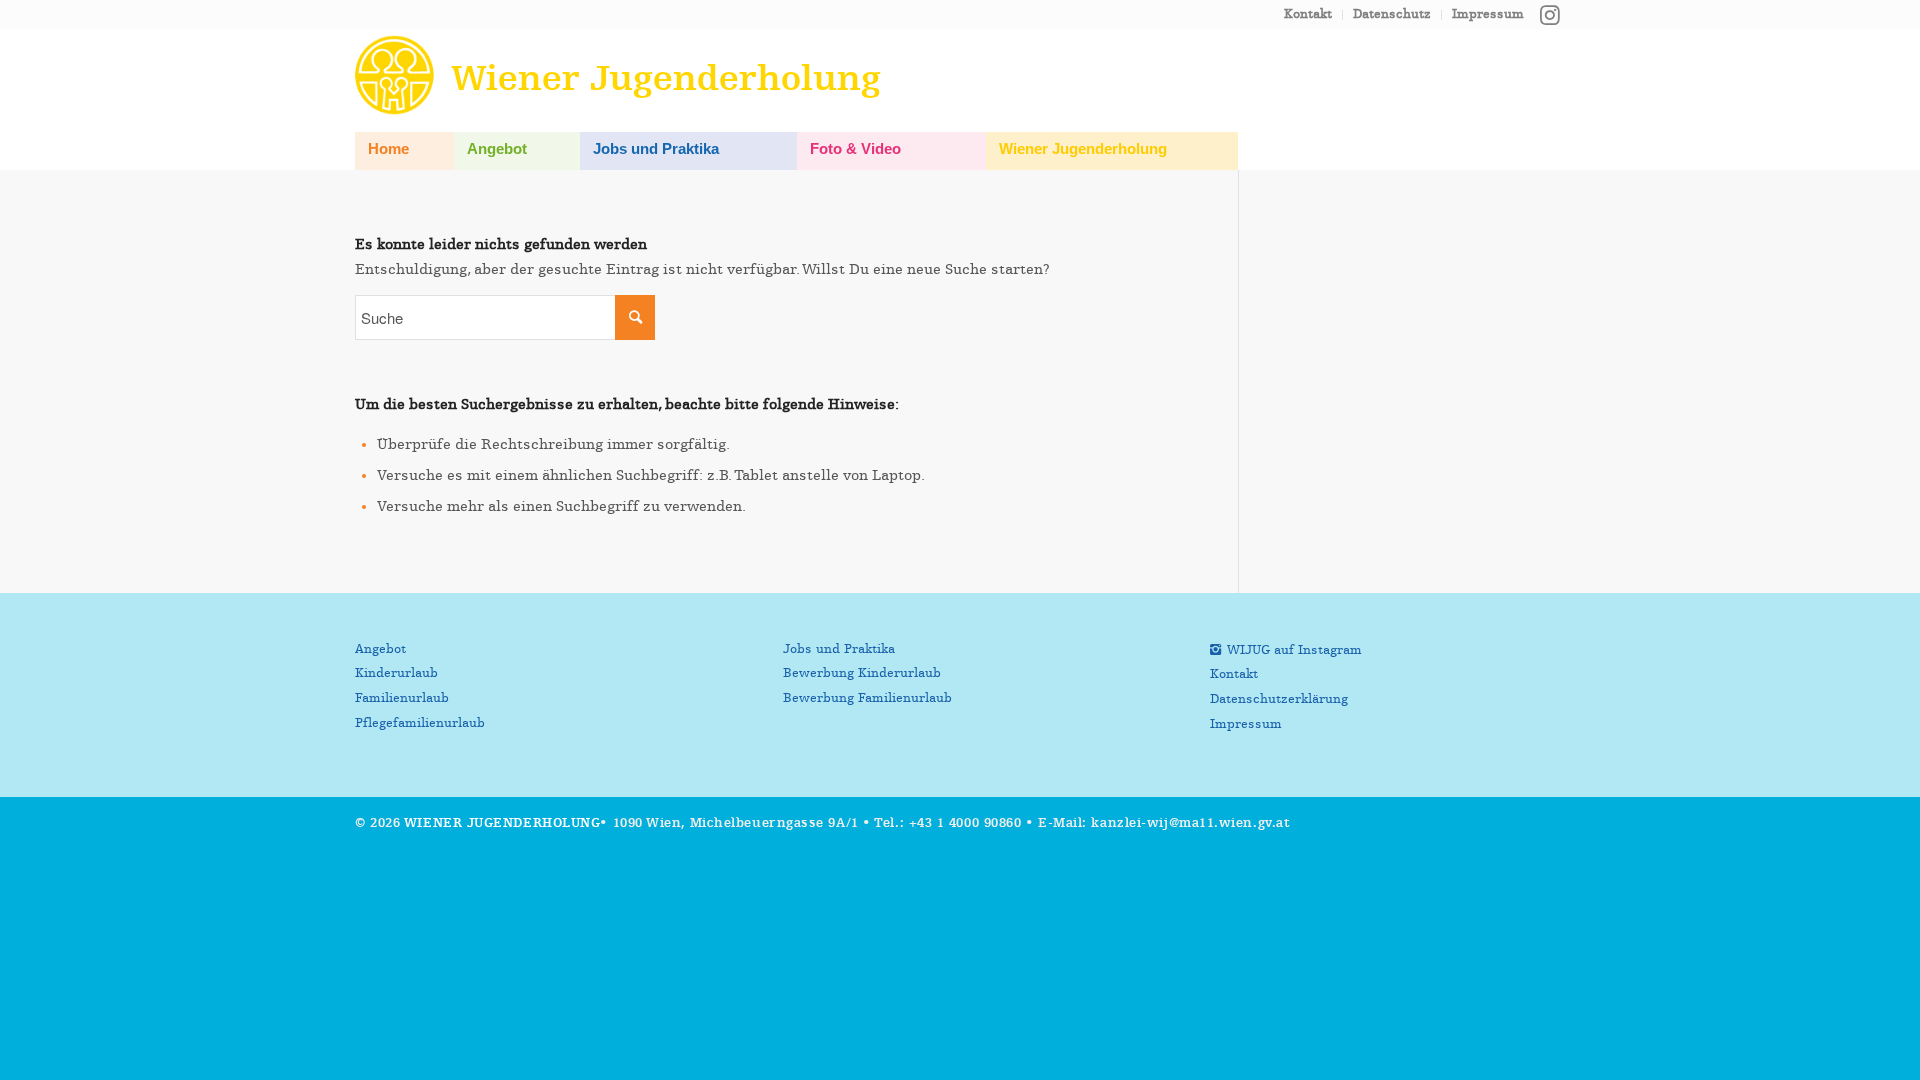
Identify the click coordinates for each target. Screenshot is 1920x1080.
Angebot (380, 649)
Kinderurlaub (396, 673)
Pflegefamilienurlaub (420, 723)
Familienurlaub (402, 698)
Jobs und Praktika (839, 649)
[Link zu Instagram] (1550, 15)
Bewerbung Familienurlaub (867, 698)
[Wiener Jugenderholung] (398, 75)
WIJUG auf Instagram (1294, 650)
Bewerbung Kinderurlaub (862, 673)
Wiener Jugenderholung (502, 823)
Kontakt (1308, 14)
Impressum (1488, 14)
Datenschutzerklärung (1279, 699)
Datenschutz (1392, 14)
